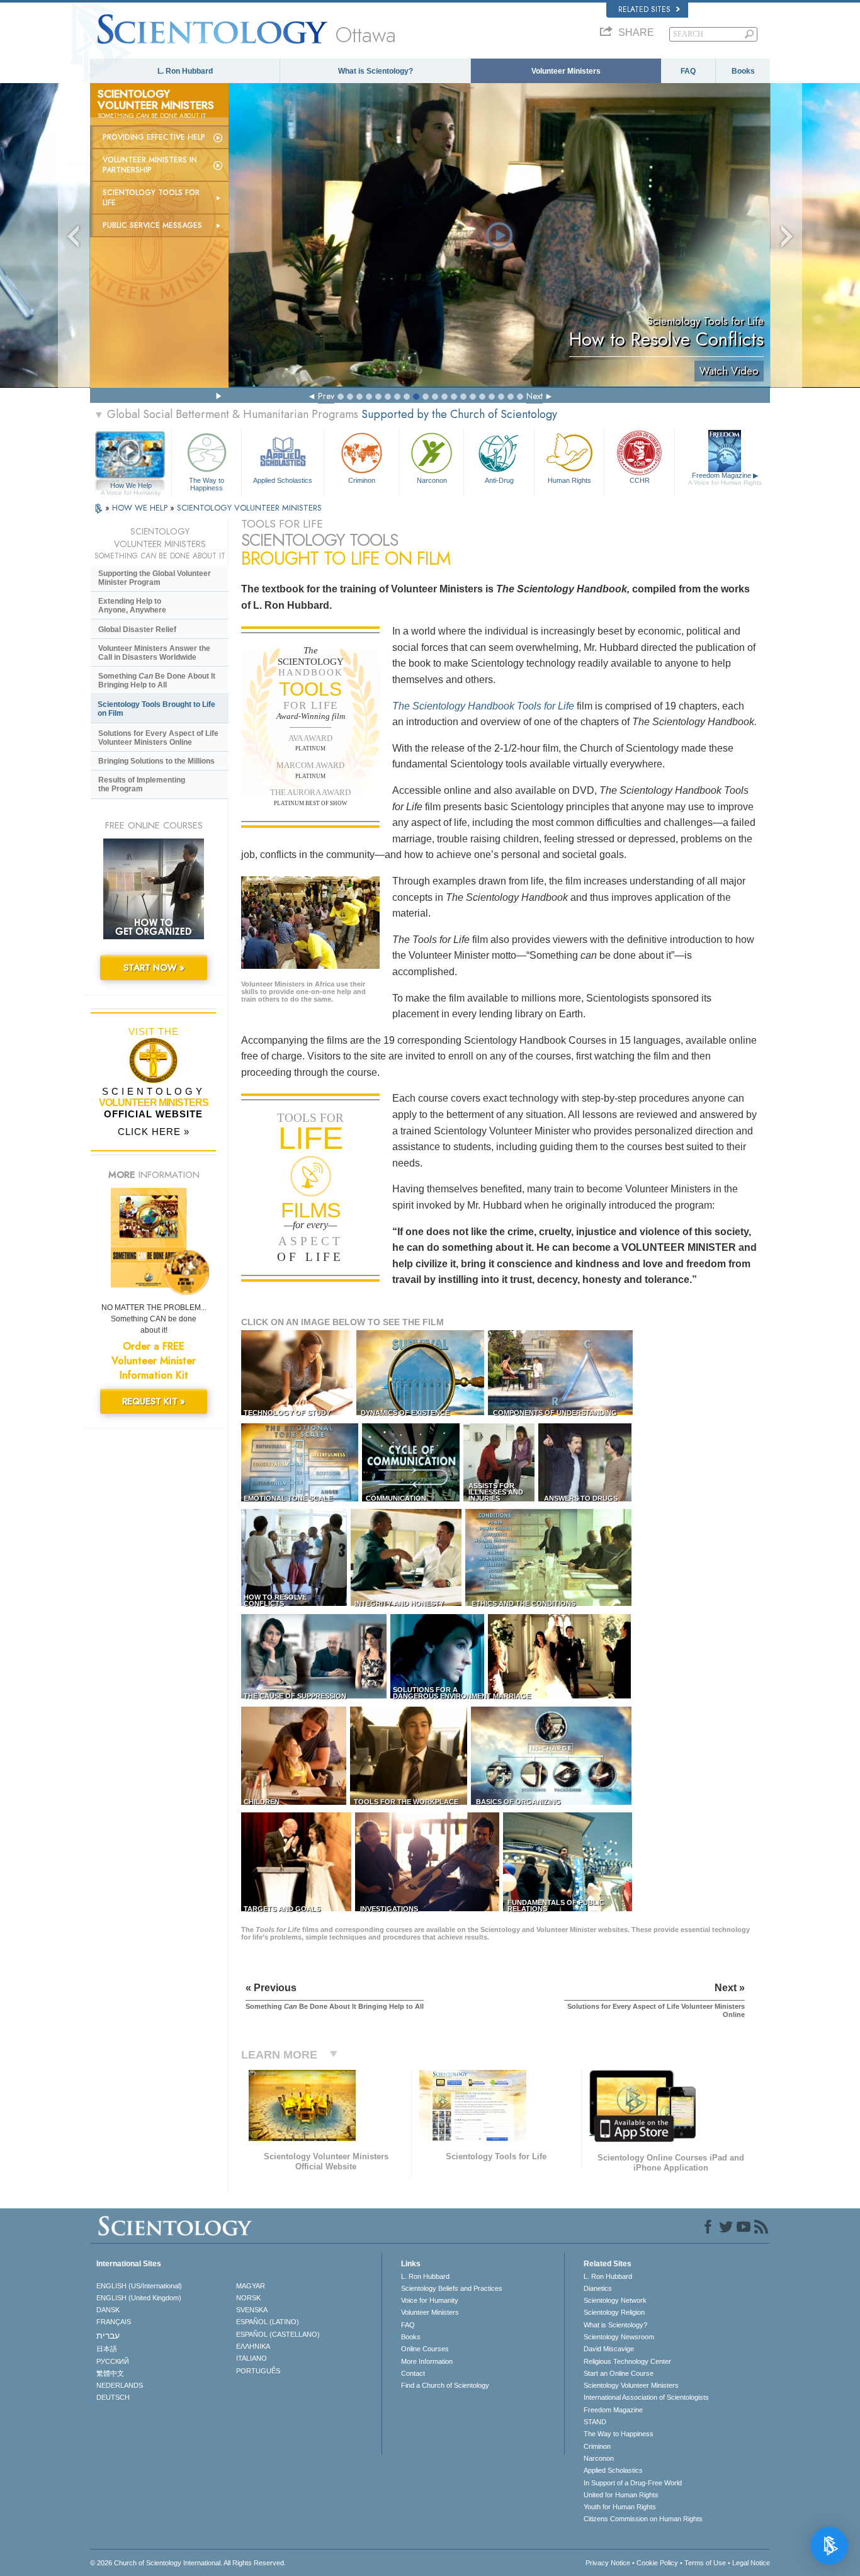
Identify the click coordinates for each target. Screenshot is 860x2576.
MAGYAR (251, 2286)
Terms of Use (705, 2563)
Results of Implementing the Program (142, 784)
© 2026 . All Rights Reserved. (188, 2563)
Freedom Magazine (725, 479)
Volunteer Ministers (566, 71)
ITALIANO (252, 2358)
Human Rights (569, 480)
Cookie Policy (657, 2563)
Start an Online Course (619, 2373)
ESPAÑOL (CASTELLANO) (278, 2334)
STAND (595, 2422)
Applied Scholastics (283, 480)
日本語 (107, 2349)
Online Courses (425, 2349)
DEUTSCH (113, 2397)
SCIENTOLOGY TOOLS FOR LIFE (151, 198)
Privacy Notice (608, 2563)
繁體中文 (110, 2373)
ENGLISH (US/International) (139, 2286)
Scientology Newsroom (619, 2337)
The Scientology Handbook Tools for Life (483, 706)
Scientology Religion (614, 2312)
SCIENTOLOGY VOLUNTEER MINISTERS (249, 508)
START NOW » (154, 968)
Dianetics (598, 2288)
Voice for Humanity (430, 2300)
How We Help (131, 486)
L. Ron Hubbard (185, 71)
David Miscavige (609, 2349)
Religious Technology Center (627, 2361)
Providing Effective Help (154, 137)
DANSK (108, 2310)
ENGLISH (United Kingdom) (139, 2298)
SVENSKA (252, 2310)
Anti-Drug (499, 480)
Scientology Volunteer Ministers (631, 2385)
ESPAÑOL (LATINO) (268, 2322)
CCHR (640, 480)
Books (743, 71)
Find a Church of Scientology (445, 2385)
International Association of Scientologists (646, 2397)
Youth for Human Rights (620, 2507)
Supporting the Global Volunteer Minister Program (155, 578)
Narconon (432, 480)
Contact (413, 2373)
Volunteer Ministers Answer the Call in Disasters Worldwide (154, 653)
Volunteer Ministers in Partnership (150, 165)
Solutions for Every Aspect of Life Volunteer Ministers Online (158, 738)
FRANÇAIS (114, 2322)
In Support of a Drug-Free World (633, 2483)
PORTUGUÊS (258, 2371)
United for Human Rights (621, 2495)
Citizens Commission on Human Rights (643, 2519)
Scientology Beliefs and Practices (452, 2288)
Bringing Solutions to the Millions (156, 761)
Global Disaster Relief (137, 630)
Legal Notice (751, 2563)
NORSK (248, 2298)
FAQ (688, 71)
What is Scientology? (376, 71)
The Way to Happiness (207, 483)
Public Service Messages (152, 225)
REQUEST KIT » (154, 1401)
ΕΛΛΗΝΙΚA (253, 2346)
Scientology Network (615, 2300)
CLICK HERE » (154, 1132)
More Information (427, 2361)
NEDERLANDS (120, 2385)
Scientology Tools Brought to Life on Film (156, 709)
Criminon (362, 480)
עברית (108, 2336)
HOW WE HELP (141, 508)
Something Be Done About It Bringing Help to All (157, 681)
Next (535, 396)
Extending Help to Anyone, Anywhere (132, 606)
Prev (326, 396)
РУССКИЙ (113, 2361)
